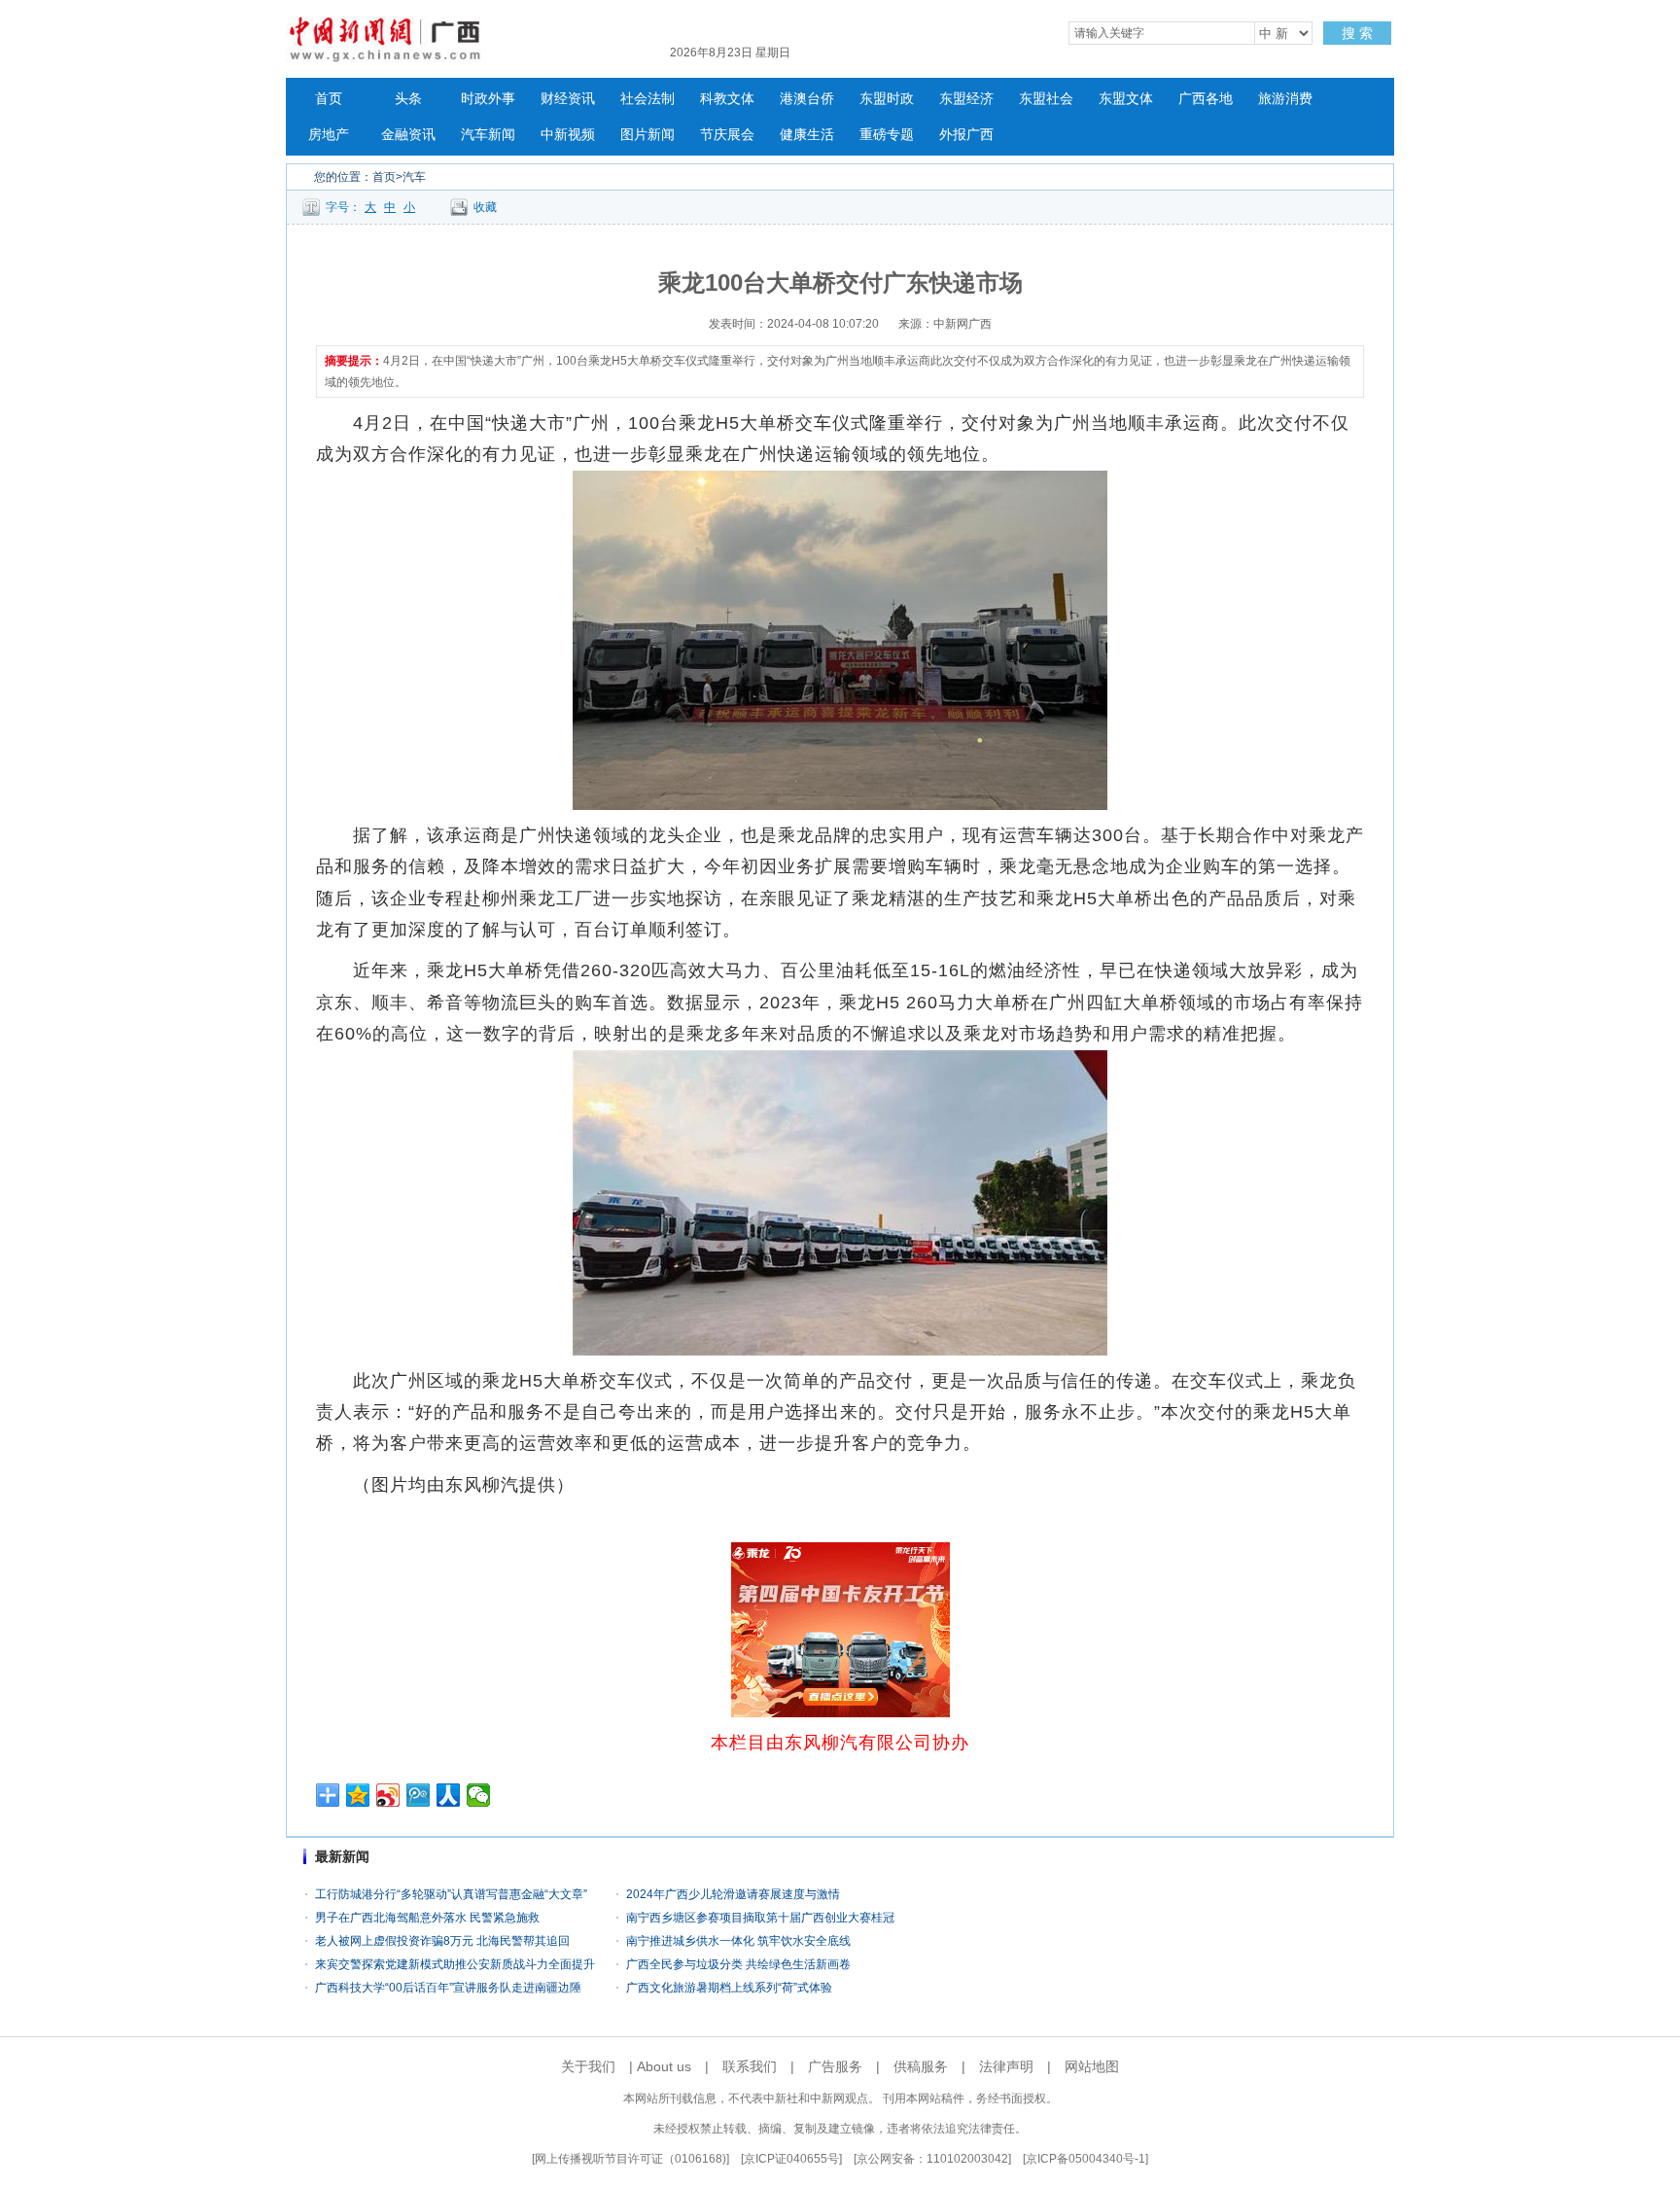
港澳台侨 (807, 99)
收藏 (485, 207)
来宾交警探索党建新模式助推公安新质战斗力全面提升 (455, 1964)
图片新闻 (647, 135)
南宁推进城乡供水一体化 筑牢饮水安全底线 (738, 1941)
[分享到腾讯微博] (419, 1795)
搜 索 (1357, 33)
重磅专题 (887, 135)
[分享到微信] (479, 1795)
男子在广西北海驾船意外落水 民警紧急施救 (427, 1918)
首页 (329, 99)
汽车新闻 (488, 135)
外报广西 (966, 135)
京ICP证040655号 (791, 2159)
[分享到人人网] (449, 1795)
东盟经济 (966, 99)
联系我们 (750, 2066)
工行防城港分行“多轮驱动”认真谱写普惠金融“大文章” (451, 1894)
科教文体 (727, 99)
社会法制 (647, 99)
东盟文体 (1126, 99)
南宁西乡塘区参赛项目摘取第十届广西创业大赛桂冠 (760, 1918)
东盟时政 (887, 99)
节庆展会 (727, 135)
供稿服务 (921, 2066)
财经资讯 (568, 99)
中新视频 (568, 135)
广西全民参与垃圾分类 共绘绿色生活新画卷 (738, 1964)
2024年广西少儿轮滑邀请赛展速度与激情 (733, 1894)
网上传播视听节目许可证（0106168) (630, 2159)
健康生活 (807, 135)
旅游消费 (1285, 99)
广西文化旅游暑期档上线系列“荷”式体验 (729, 1988)
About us (664, 2066)
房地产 (329, 135)
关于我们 (588, 2066)
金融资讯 (408, 135)
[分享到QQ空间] (358, 1795)
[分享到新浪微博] (388, 1795)
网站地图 (1092, 2066)
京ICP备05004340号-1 (1085, 2159)
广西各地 (1206, 99)
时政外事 (488, 99)
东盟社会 (1046, 99)
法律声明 (1006, 2066)
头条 (408, 99)
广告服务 (835, 2066)
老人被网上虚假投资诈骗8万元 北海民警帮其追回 (442, 1941)
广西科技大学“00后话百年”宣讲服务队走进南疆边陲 (448, 1988)
